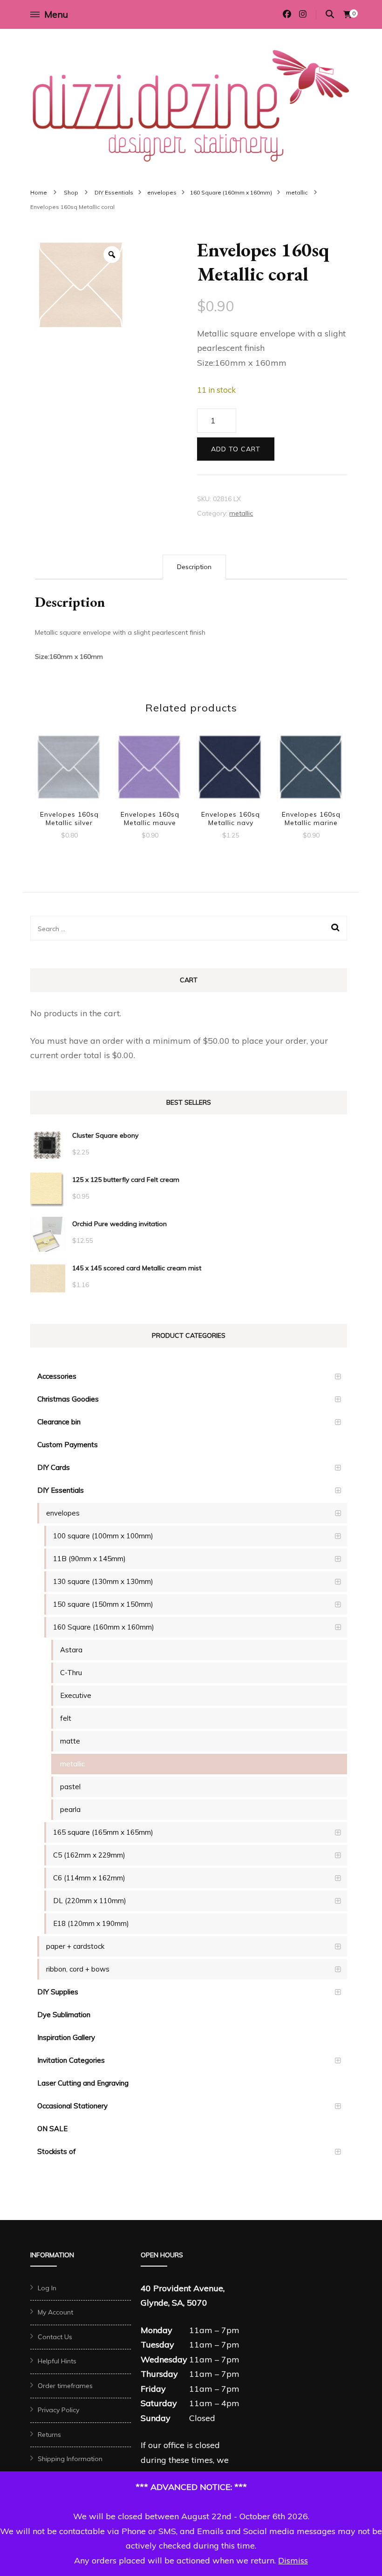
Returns (49, 2435)
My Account (55, 2312)
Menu (56, 14)
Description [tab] (194, 567)
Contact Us (55, 2337)
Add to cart (236, 449)
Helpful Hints (57, 2361)
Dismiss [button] (293, 2560)
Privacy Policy (58, 2410)
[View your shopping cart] (348, 14)
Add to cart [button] (69, 768)
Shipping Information (70, 2459)
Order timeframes (65, 2386)
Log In (47, 2288)
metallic (241, 513)
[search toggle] (330, 14)
